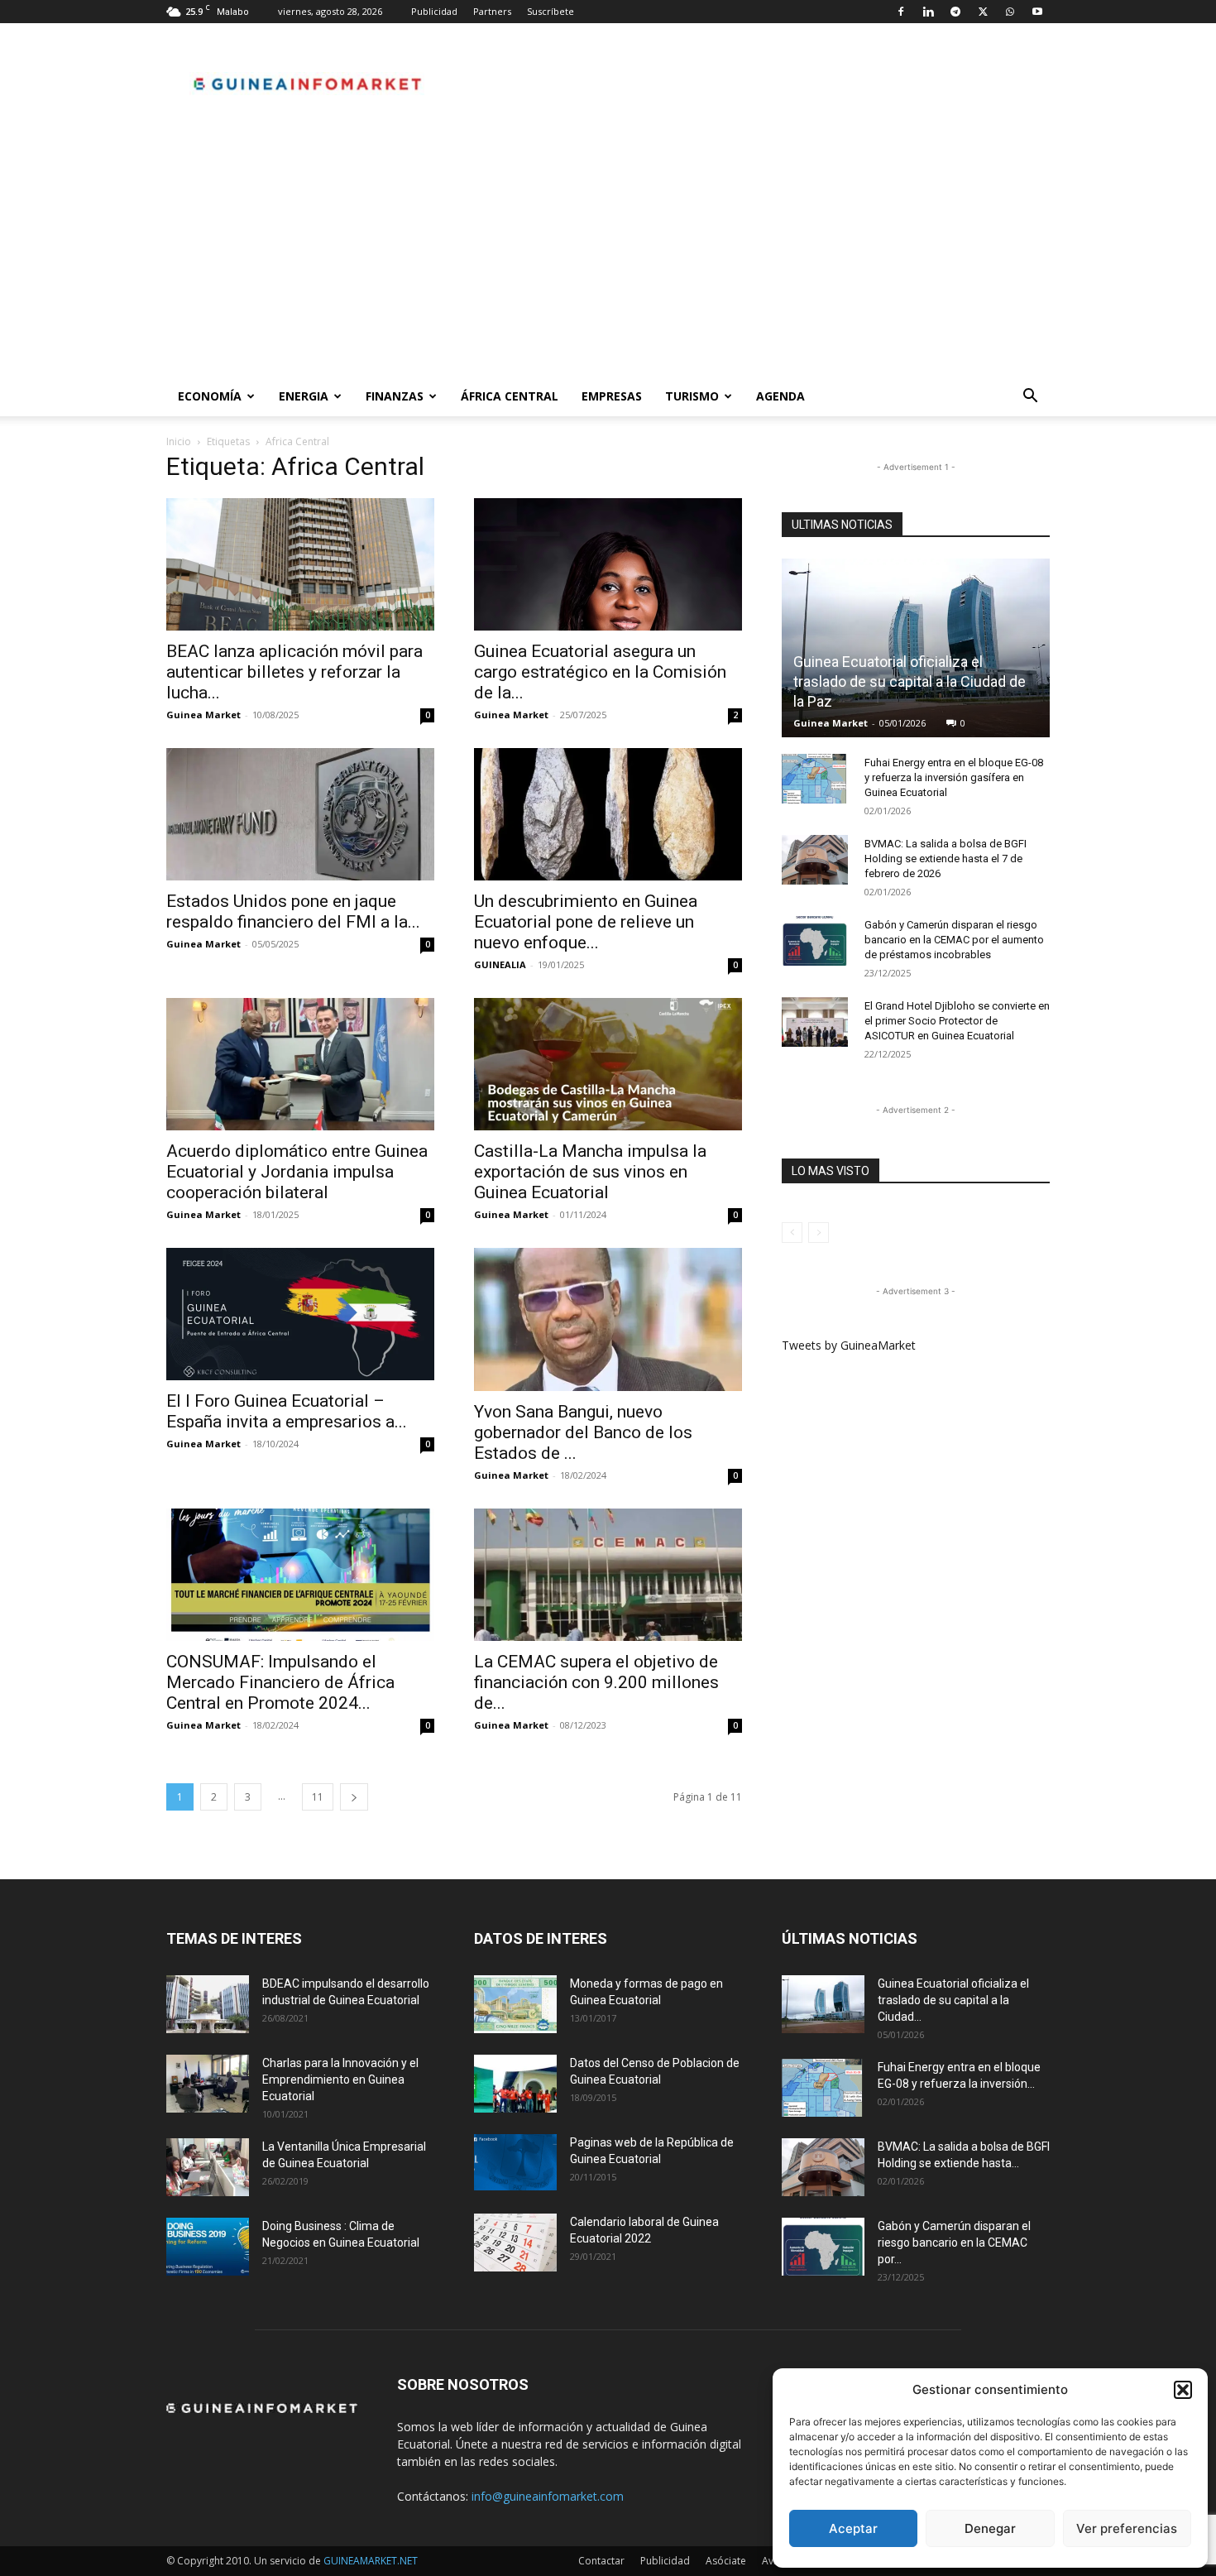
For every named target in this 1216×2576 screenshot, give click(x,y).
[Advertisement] (608, 252)
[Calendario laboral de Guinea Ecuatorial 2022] (515, 2243)
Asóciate (726, 2561)
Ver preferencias (1127, 2528)
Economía (210, 396)
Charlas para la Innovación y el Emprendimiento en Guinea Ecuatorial (340, 2080)
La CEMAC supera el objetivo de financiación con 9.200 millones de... (596, 1682)
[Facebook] (901, 12)
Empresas (612, 396)
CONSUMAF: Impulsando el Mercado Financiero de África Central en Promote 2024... (280, 1682)
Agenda (780, 396)
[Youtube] (1037, 12)
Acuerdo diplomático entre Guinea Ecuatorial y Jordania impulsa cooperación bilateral (297, 1172)
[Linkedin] (928, 12)
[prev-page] (792, 1233)
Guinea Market (203, 715)
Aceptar (853, 2528)
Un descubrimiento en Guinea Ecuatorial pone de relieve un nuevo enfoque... (586, 922)
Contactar (601, 2561)
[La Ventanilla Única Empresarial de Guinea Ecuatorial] (208, 2167)
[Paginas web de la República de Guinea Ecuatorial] (515, 2163)
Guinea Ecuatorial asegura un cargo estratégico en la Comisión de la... (600, 672)
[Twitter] (983, 12)
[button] (1183, 2390)
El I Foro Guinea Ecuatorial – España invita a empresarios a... (287, 1411)
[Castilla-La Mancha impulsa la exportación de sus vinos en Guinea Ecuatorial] (608, 1064)
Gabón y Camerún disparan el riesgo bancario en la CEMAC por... (954, 2243)
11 (318, 1797)
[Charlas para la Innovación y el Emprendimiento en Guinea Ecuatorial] (208, 2084)
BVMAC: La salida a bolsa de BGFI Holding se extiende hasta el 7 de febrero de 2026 (946, 859)
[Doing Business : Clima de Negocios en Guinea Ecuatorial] (208, 2247)
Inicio (179, 441)
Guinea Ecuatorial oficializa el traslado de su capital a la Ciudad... (953, 2000)
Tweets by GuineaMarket (849, 1345)
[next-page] (354, 1797)
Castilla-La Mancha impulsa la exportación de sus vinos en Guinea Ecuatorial (590, 1172)
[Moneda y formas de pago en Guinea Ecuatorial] (515, 2004)
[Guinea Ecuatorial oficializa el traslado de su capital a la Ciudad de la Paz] (916, 648)
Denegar (990, 2528)
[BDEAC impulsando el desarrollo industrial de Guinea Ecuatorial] (208, 2004)
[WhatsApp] (1010, 12)
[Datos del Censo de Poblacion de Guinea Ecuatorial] (515, 2084)
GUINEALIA (500, 964)
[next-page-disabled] (819, 1233)
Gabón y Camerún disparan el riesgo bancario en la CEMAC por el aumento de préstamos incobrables (954, 940)
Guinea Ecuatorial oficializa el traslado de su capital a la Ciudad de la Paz (910, 681)
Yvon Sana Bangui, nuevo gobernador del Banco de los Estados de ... (583, 1432)
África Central (510, 396)
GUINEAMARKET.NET (371, 2561)
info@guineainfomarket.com (548, 2496)
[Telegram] (955, 12)
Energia (304, 396)
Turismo (692, 396)
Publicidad (434, 11)
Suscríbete (551, 11)
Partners (492, 11)
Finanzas (395, 396)
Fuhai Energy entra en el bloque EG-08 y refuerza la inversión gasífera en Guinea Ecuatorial (954, 777)
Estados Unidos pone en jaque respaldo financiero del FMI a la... (293, 911)
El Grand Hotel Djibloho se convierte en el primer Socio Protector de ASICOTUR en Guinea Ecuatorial (957, 1021)
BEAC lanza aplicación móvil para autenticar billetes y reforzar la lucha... (294, 672)
